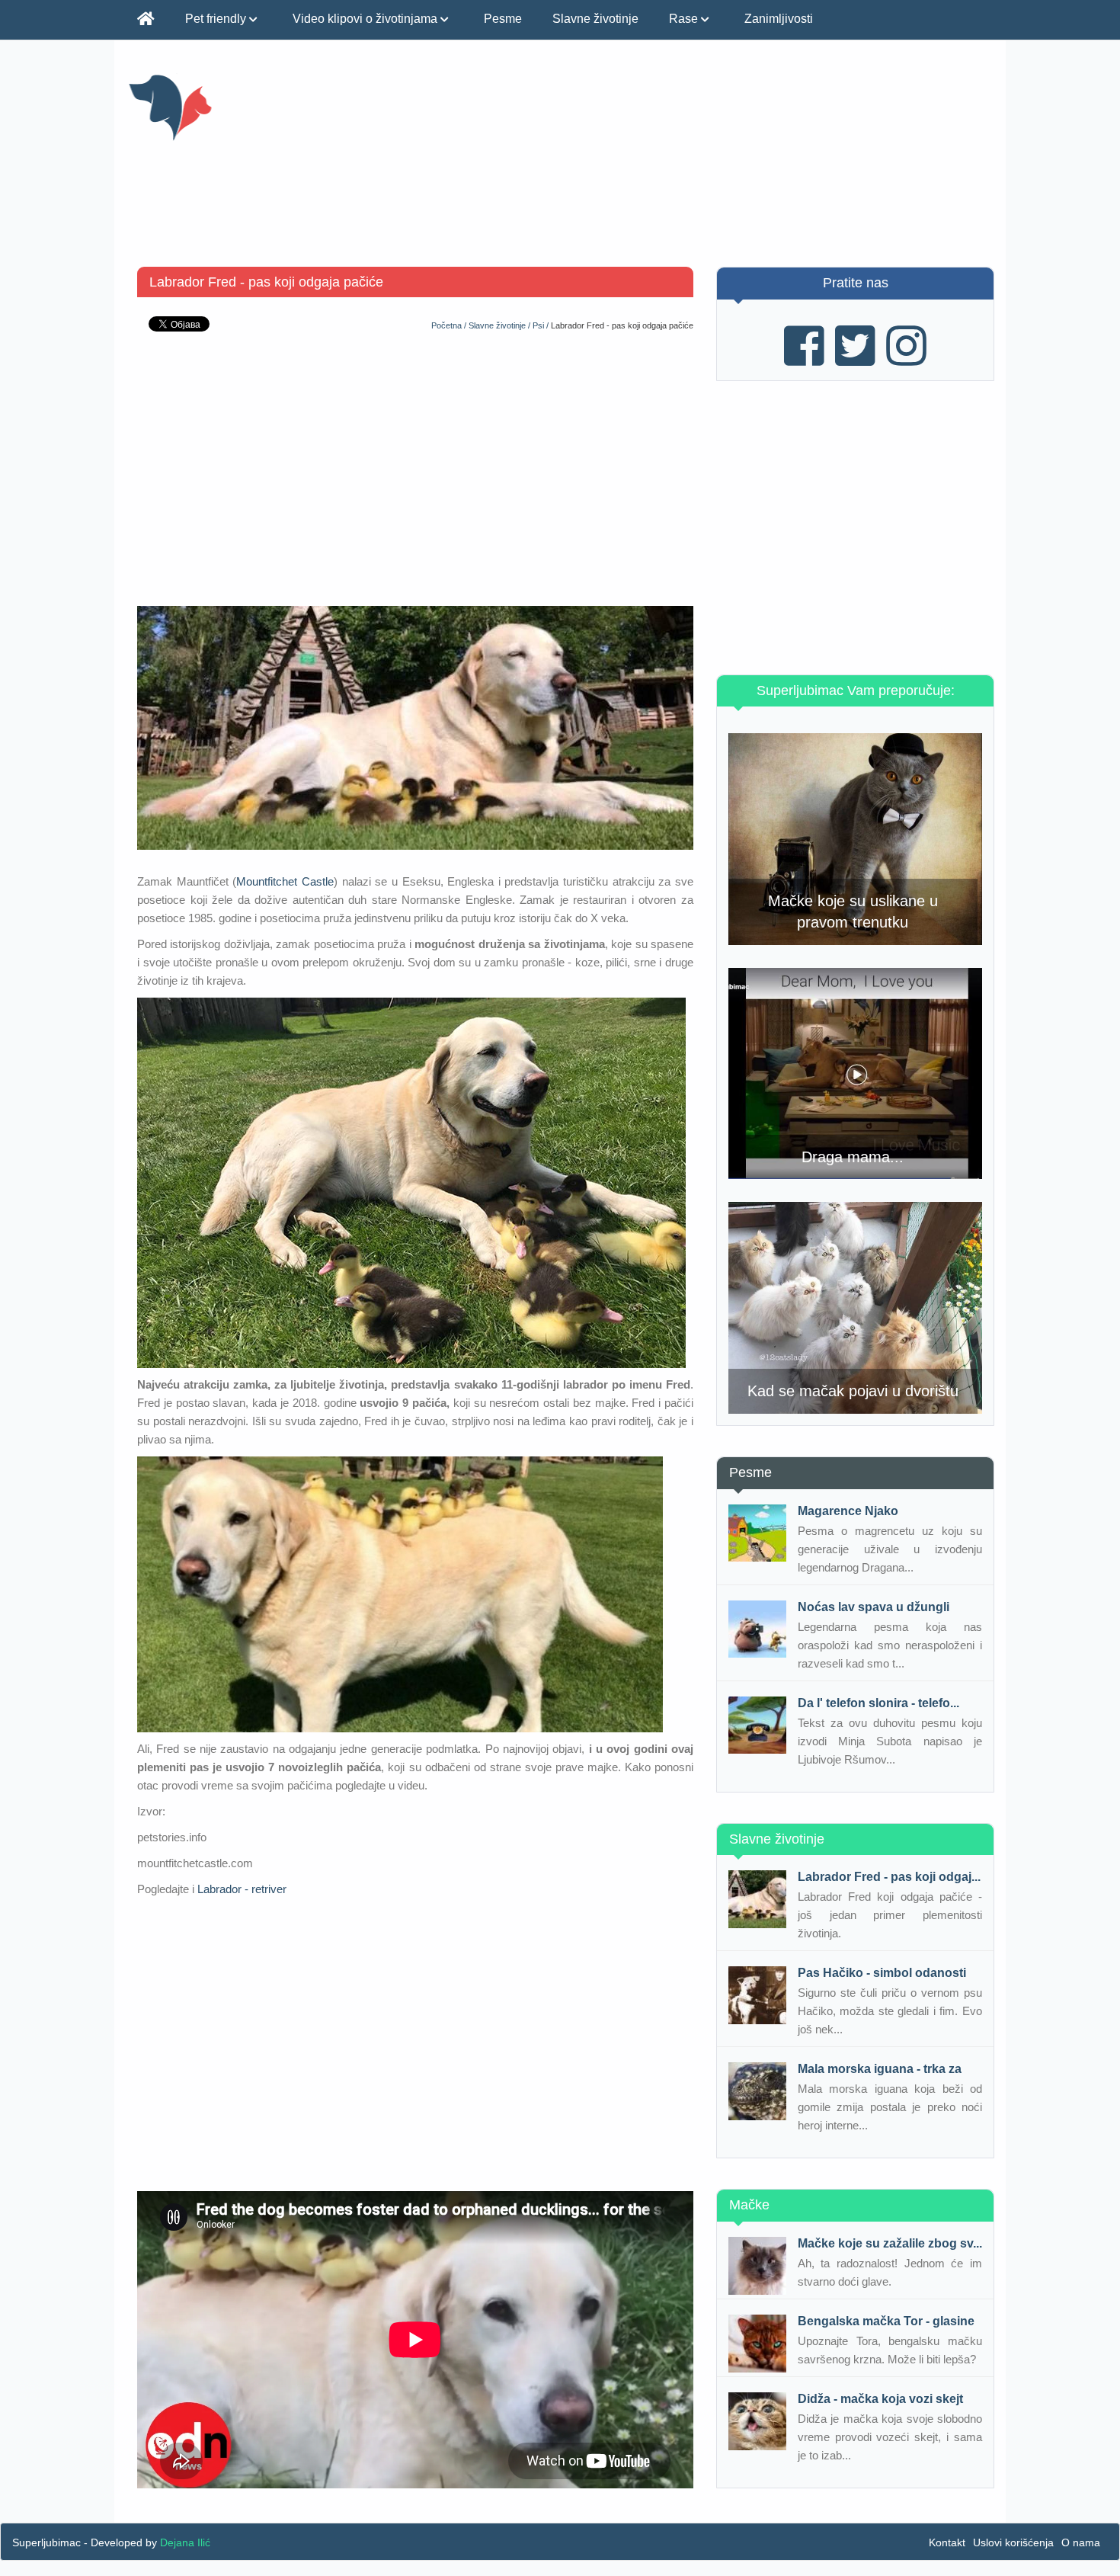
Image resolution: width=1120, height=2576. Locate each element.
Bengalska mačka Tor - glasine (886, 2321)
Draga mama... (853, 1157)
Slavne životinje (595, 19)
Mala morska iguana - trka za (880, 2069)
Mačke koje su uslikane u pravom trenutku (853, 912)
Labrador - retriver (242, 1889)
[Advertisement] (710, 160)
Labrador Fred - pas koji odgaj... (889, 1877)
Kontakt (947, 2542)
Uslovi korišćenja (1013, 2542)
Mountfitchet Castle (285, 881)
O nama (1081, 2542)
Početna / (450, 325)
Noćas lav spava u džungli (874, 1607)
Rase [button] (685, 19)
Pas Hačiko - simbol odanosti (882, 1973)
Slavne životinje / (501, 325)
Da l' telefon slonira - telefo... (878, 1703)
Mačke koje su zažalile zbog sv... (890, 2243)
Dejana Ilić (185, 2542)
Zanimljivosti (779, 19)
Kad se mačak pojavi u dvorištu (853, 1391)
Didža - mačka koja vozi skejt (880, 2399)
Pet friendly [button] (217, 19)
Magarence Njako (848, 1511)
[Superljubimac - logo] (265, 107)
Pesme (503, 19)
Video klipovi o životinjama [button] (366, 19)
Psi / (542, 325)
